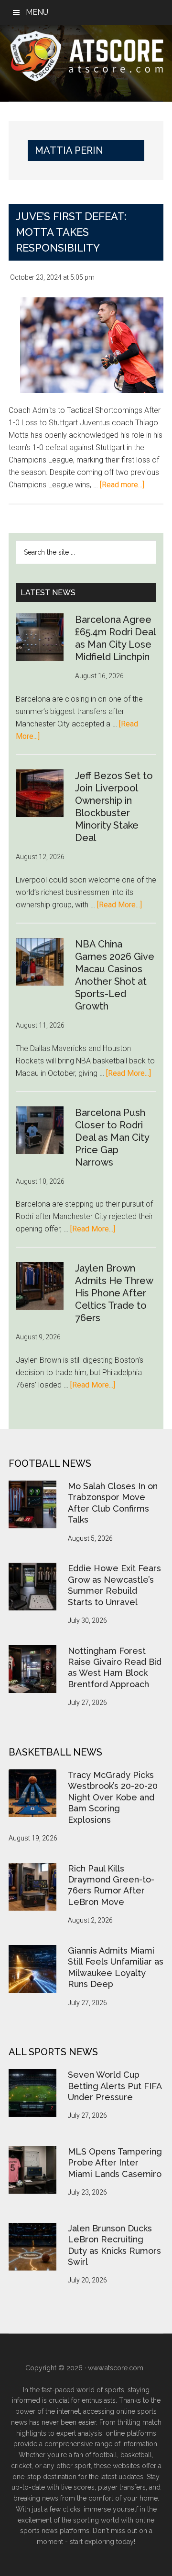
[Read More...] (119, 905)
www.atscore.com (116, 2368)
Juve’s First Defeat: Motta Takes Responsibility (71, 232)
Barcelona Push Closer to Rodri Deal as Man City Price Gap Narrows (112, 1137)
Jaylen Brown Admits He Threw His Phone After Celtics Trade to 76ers (114, 1293)
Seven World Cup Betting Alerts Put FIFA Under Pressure (115, 2086)
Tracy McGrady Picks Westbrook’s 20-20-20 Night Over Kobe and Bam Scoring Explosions (113, 1797)
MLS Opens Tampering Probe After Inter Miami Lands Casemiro (115, 2163)
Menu (37, 12)
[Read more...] (122, 485)
